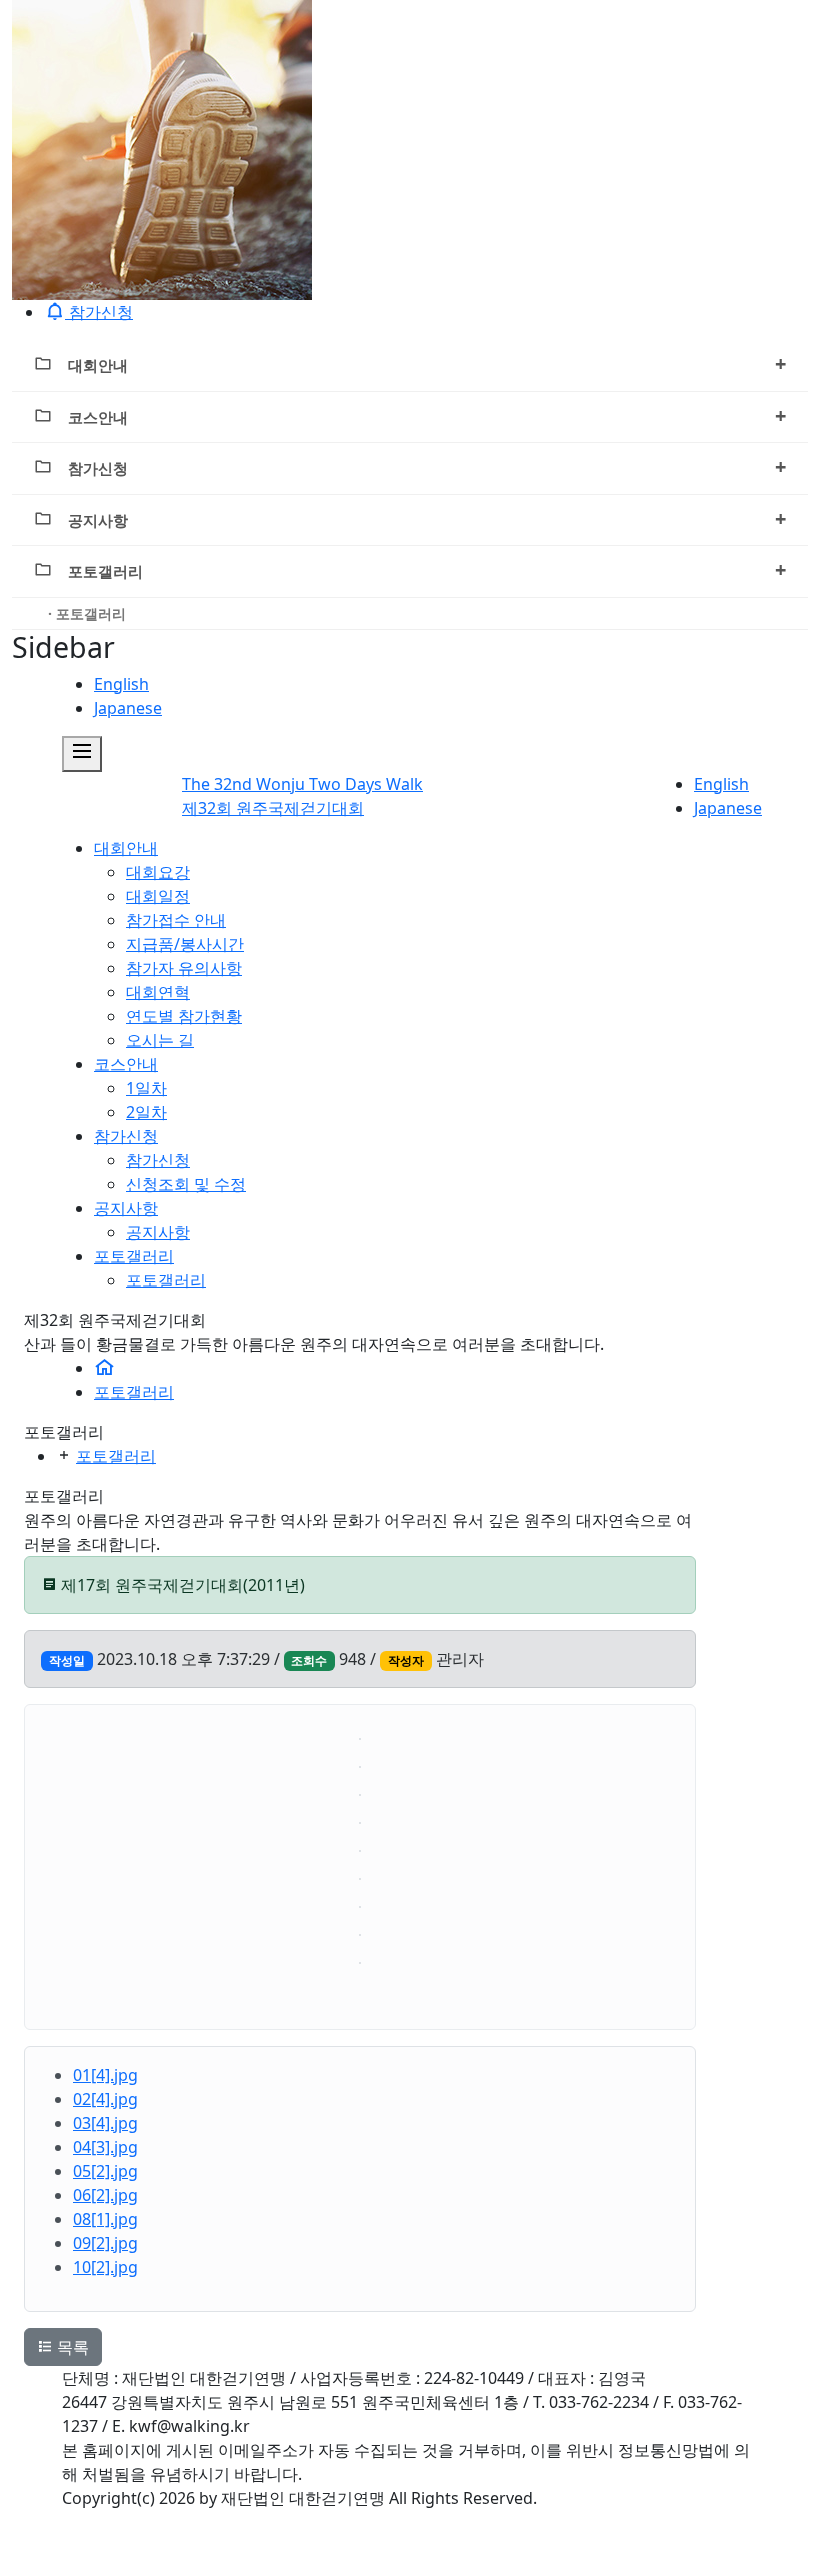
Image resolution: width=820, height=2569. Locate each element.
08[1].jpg (105, 2219)
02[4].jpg (105, 2099)
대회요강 (158, 872)
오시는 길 (160, 1040)
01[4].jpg (105, 2075)
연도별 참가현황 (184, 1016)
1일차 (146, 1088)
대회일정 (158, 896)
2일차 (146, 1112)
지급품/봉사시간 (185, 944)
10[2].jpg (105, 2267)
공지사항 (427, 518)
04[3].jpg (105, 2147)
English (121, 684)
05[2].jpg (105, 2171)
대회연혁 (158, 992)
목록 (71, 2347)
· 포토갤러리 (87, 613)
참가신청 (427, 466)
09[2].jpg (105, 2243)
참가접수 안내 (176, 920)
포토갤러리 (427, 569)
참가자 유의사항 (184, 968)
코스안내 (427, 415)
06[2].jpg (105, 2195)
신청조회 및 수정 (186, 1184)
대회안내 (427, 363)
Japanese (128, 708)
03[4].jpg (105, 2123)
